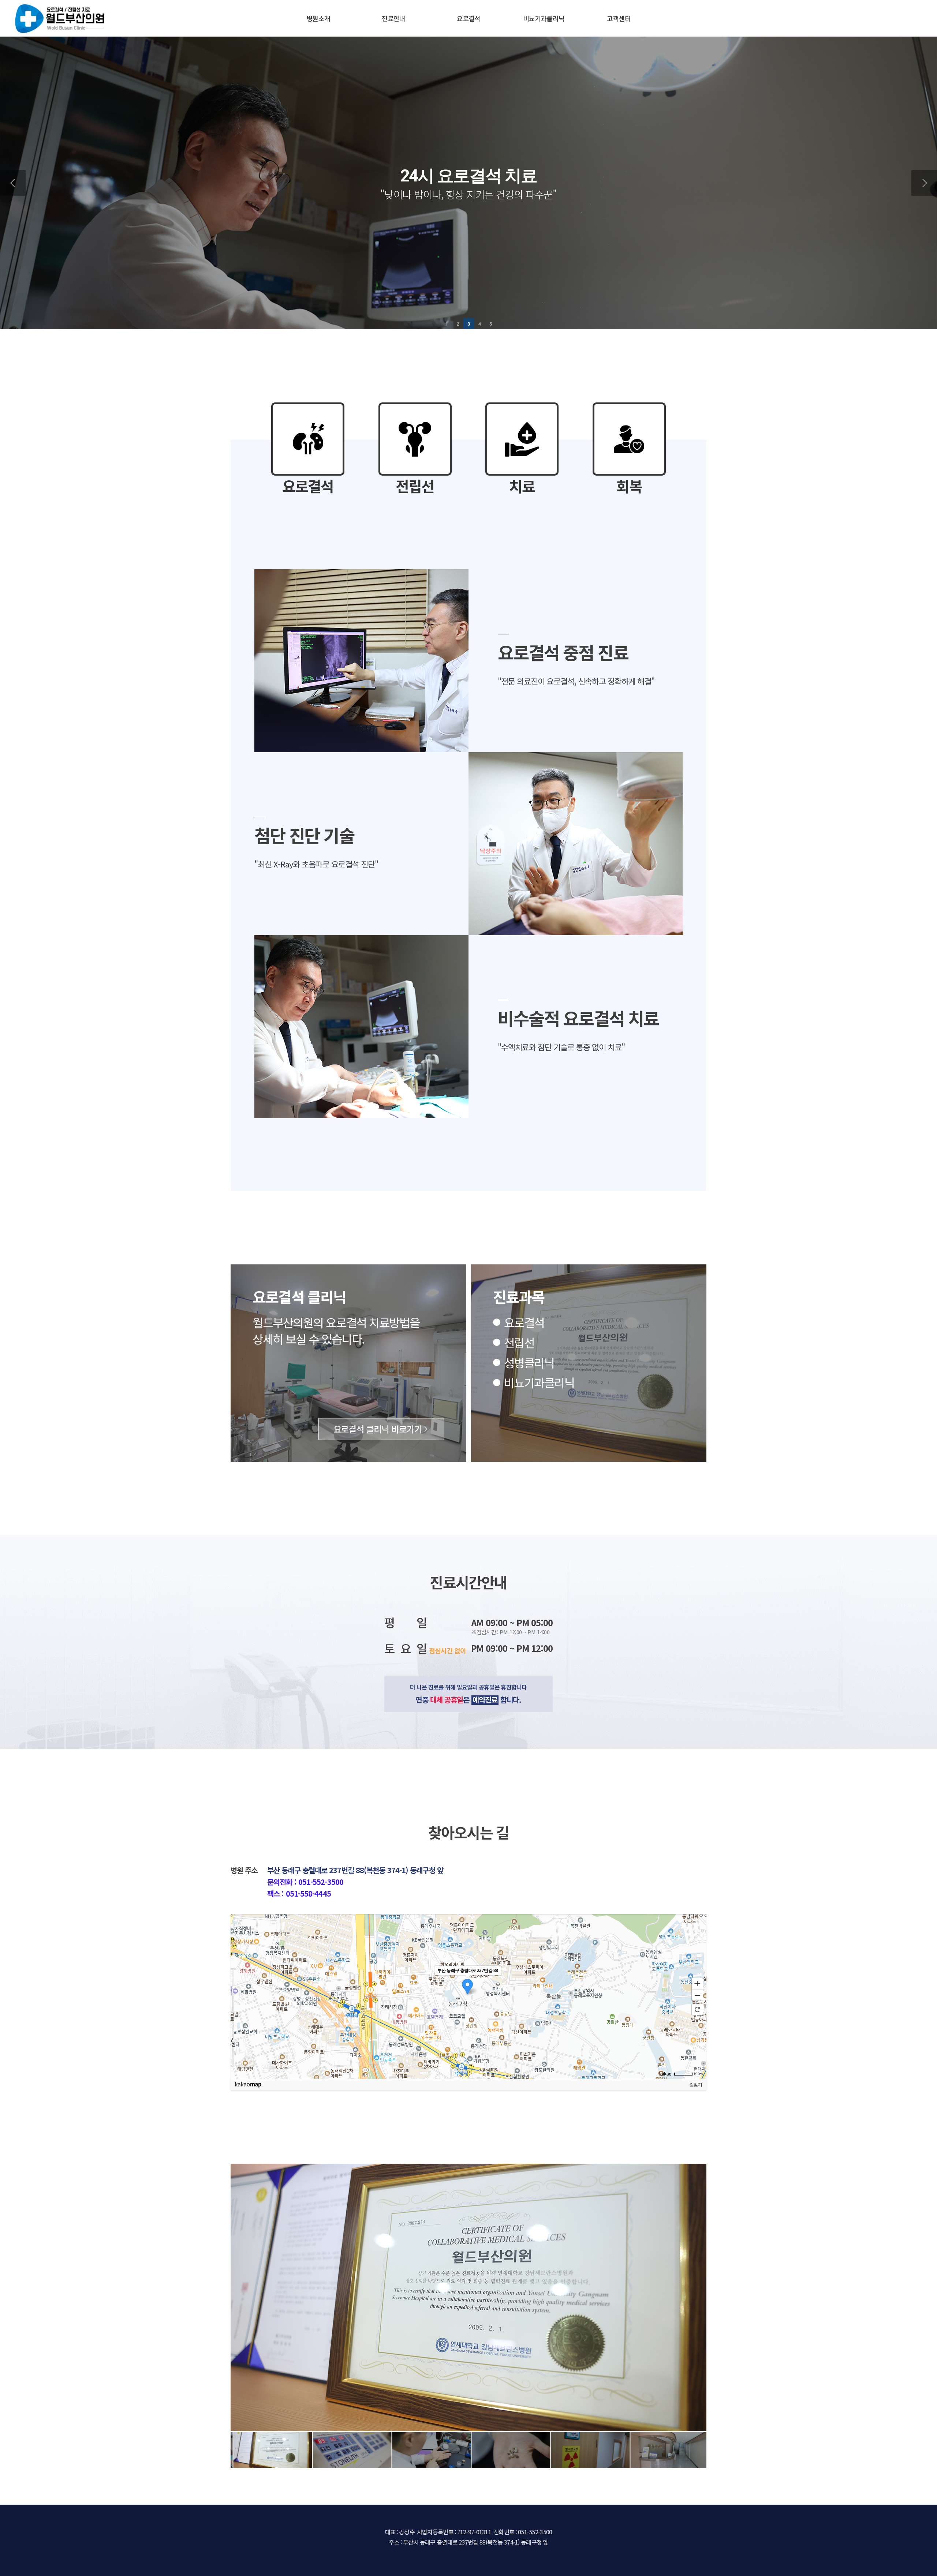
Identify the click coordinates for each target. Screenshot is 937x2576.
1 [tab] (447, 324)
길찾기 (696, 2085)
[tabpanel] (468, 183)
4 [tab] (479, 324)
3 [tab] (468, 324)
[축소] (697, 1995)
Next (924, 183)
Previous (13, 183)
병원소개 (318, 18)
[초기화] (697, 2009)
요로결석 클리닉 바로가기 (378, 1429)
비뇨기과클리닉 (544, 18)
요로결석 (469, 18)
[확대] (697, 1983)
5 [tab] (490, 324)
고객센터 (619, 18)
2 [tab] (458, 324)
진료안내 (393, 18)
